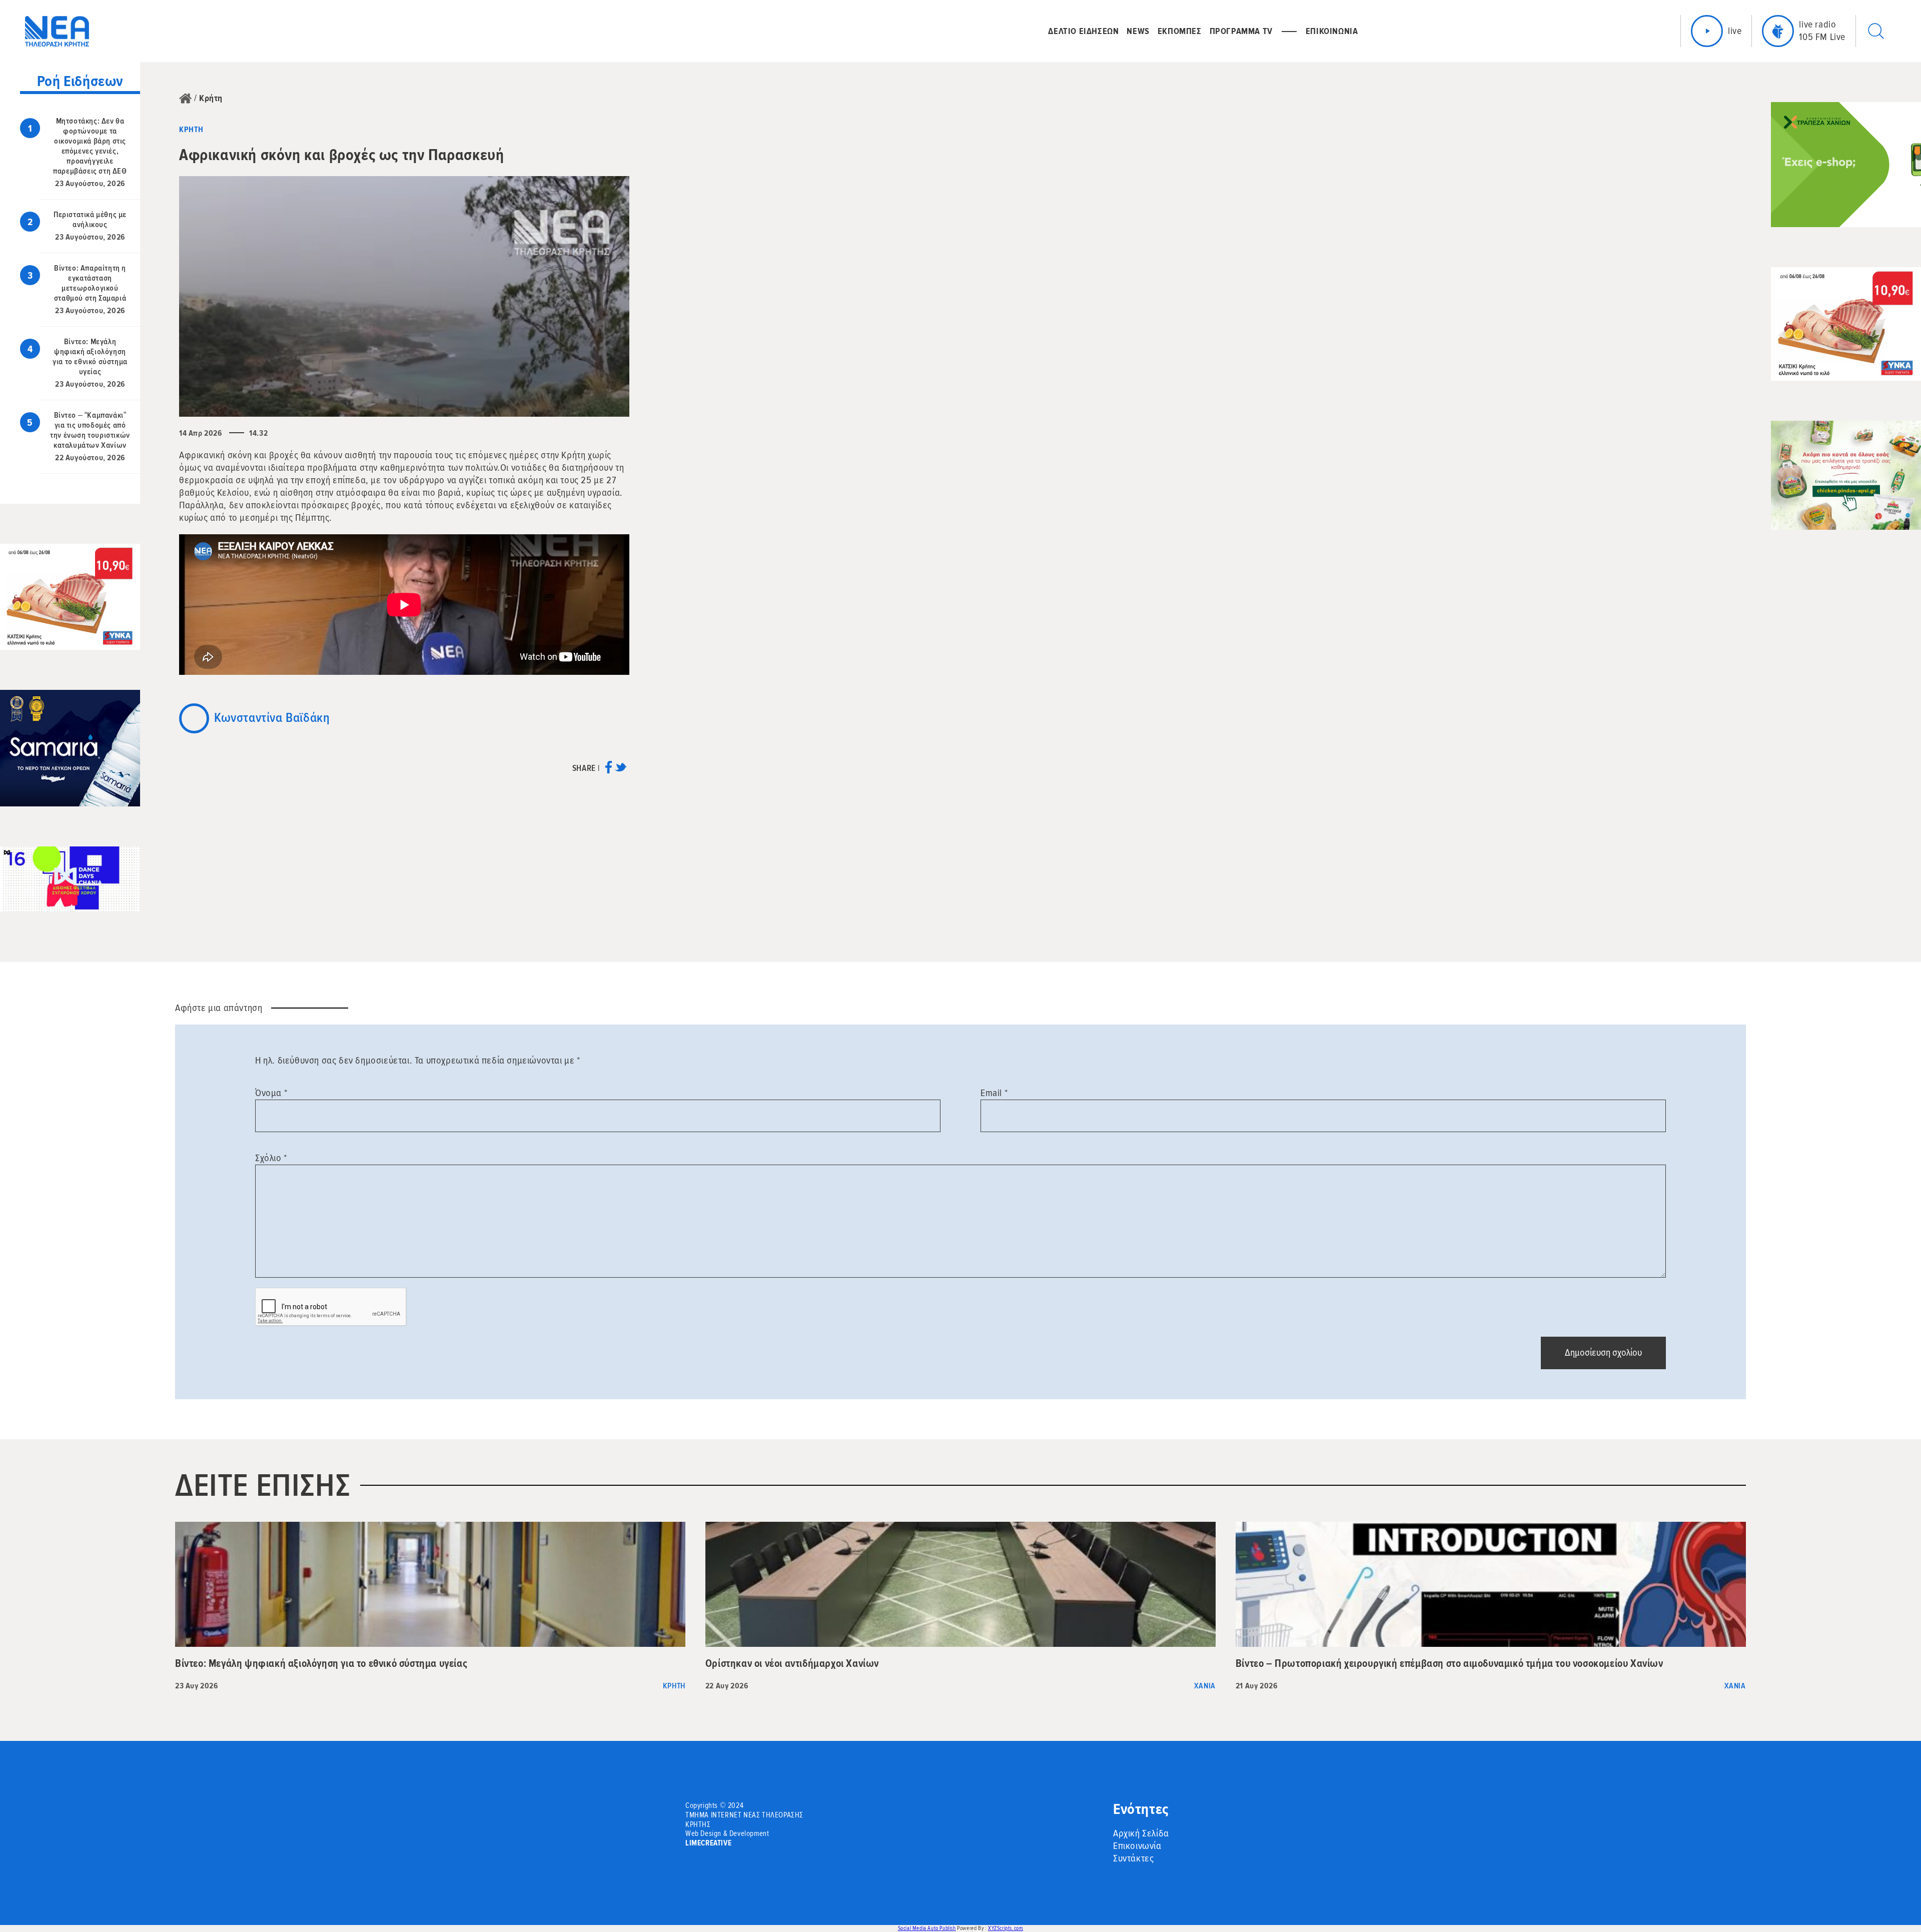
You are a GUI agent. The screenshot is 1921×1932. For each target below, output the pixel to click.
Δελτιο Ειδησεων (1083, 31)
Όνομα (271, 1093)
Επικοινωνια (1332, 31)
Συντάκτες (1133, 1858)
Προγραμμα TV (1241, 31)
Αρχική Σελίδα (1141, 1833)
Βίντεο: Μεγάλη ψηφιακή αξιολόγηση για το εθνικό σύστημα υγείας (90, 357)
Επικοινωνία (1137, 1846)
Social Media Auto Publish (927, 1928)
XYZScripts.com (1006, 1928)
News (1138, 31)
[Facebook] (609, 771)
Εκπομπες (1180, 31)
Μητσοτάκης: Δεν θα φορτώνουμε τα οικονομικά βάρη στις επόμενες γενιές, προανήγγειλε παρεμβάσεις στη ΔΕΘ (90, 146)
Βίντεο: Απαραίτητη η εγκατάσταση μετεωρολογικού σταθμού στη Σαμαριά (90, 283)
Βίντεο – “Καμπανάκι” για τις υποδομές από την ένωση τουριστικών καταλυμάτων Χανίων (90, 430)
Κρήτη (211, 98)
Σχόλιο (271, 1158)
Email (994, 1093)
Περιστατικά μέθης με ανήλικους (90, 220)
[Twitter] (621, 771)
